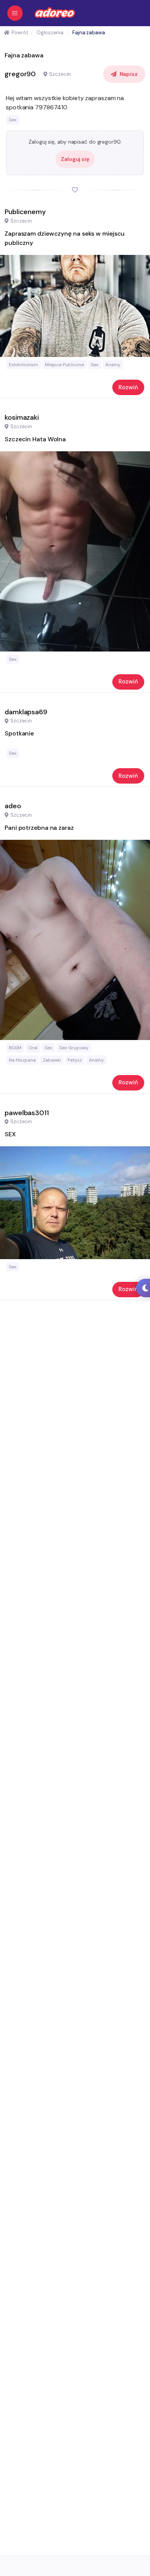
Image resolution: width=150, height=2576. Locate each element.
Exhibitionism (23, 365)
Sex (13, 120)
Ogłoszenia (50, 33)
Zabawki (52, 1060)
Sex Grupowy (74, 1048)
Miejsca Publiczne (64, 365)
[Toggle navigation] (15, 13)
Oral (33, 1048)
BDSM (15, 1048)
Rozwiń (128, 387)
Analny (113, 365)
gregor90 (20, 74)
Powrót (20, 33)
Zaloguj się (75, 159)
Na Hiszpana (22, 1060)
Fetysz (75, 1060)
